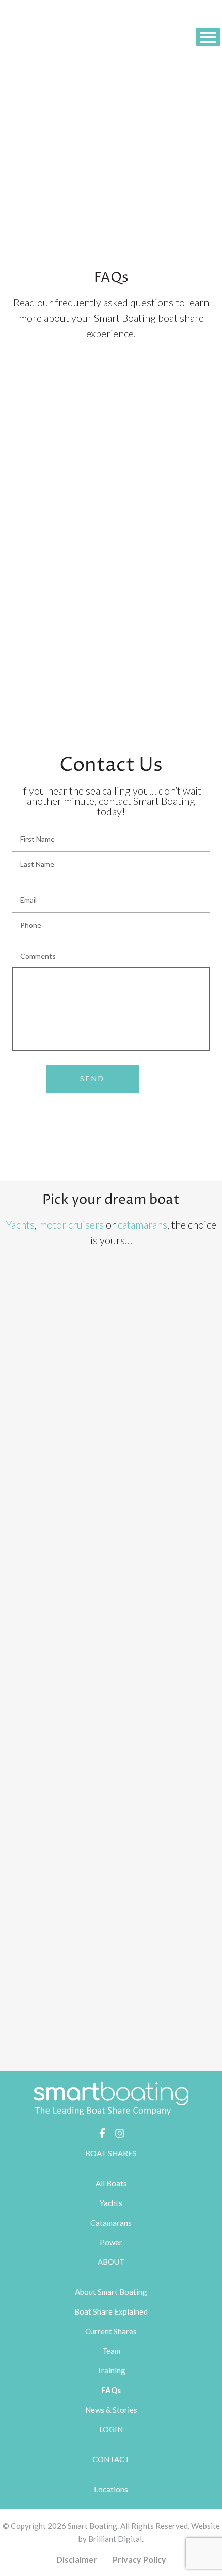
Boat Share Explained (111, 2311)
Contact (111, 2459)
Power (111, 2242)
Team (111, 2351)
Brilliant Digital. (116, 2539)
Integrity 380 (133, 1464)
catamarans (142, 1224)
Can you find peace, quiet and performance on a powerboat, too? (114, 581)
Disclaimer (77, 2559)
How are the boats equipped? (57, 486)
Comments (38, 956)
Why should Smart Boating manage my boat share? (91, 534)
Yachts (20, 1224)
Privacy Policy (139, 2559)
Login (111, 2429)
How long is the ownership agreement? (73, 439)
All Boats (111, 2183)
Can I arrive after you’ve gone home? (69, 677)
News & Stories (111, 2410)
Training (111, 2370)
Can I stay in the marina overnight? (66, 653)
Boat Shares (111, 2153)
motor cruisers (71, 1224)
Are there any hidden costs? (55, 463)
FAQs (111, 2390)
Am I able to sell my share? (52, 415)
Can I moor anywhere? (46, 629)
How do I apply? (35, 700)
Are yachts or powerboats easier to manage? (82, 558)
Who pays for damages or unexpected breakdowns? (93, 510)
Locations (111, 2489)
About (111, 2262)
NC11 (117, 1901)
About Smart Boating (111, 2292)
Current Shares (111, 2331)
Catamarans (111, 2223)
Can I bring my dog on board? (56, 605)
